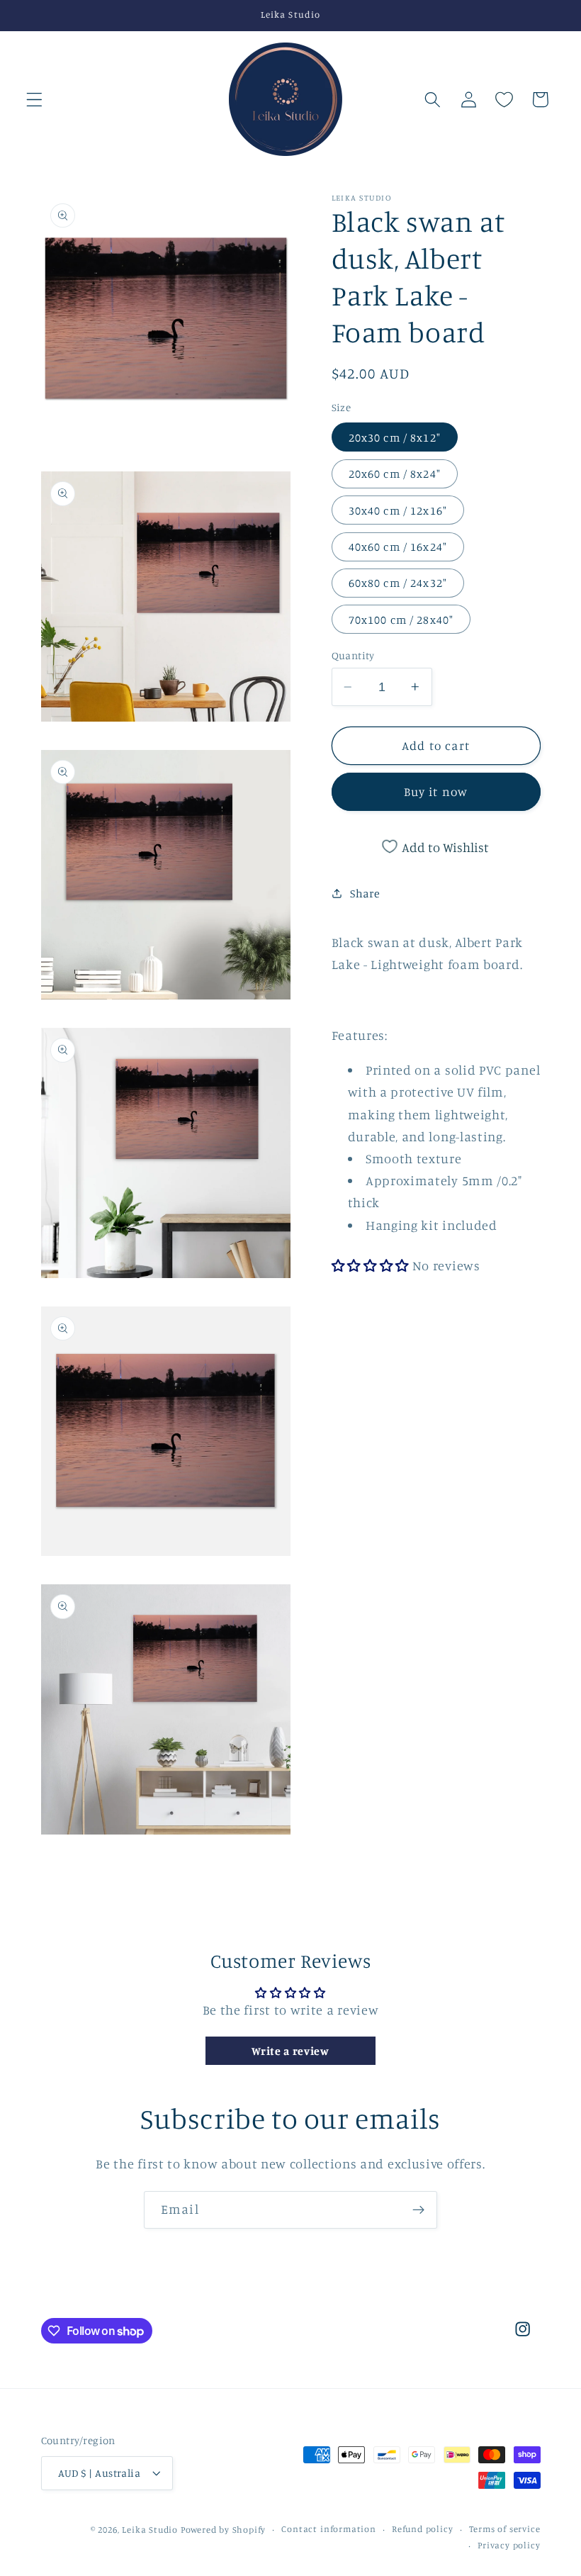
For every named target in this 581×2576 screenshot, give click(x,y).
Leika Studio (150, 2530)
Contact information (328, 2529)
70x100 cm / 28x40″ (401, 620)
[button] (34, 100)
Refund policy (422, 2529)
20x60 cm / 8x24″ (395, 474)
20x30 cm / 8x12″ (395, 437)
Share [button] (365, 893)
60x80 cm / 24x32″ (398, 583)
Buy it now (436, 791)
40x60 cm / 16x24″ (398, 547)
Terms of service (505, 2529)
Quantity (353, 655)
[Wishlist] (505, 100)
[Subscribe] (418, 2210)
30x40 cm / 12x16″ (398, 510)
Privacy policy (509, 2545)
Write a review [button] (290, 2051)
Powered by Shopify (224, 2530)
